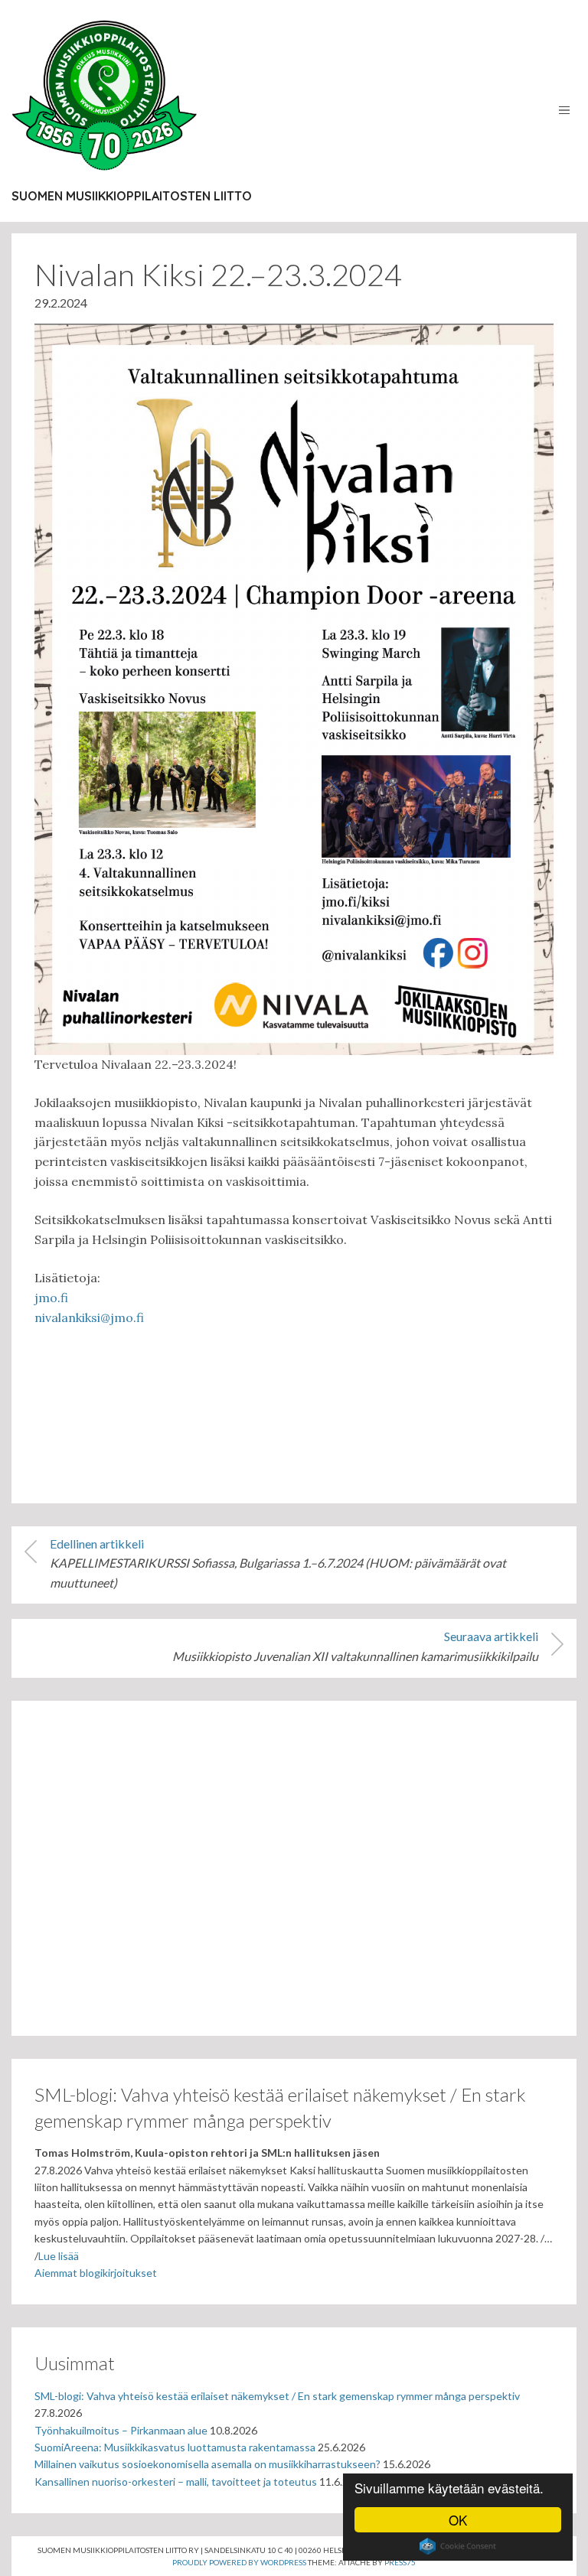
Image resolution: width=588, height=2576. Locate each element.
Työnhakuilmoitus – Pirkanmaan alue (121, 2430)
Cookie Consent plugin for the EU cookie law (458, 2546)
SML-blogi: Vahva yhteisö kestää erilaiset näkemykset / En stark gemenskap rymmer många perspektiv (277, 2396)
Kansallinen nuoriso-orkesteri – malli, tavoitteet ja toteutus (176, 2482)
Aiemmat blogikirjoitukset (96, 2273)
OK (458, 2520)
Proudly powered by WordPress (239, 2562)
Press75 (400, 2562)
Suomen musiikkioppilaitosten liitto (132, 196)
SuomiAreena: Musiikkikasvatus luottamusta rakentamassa (175, 2447)
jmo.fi (51, 1298)
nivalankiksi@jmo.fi (89, 1317)
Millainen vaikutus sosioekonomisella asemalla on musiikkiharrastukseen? (207, 2464)
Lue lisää (59, 2256)
